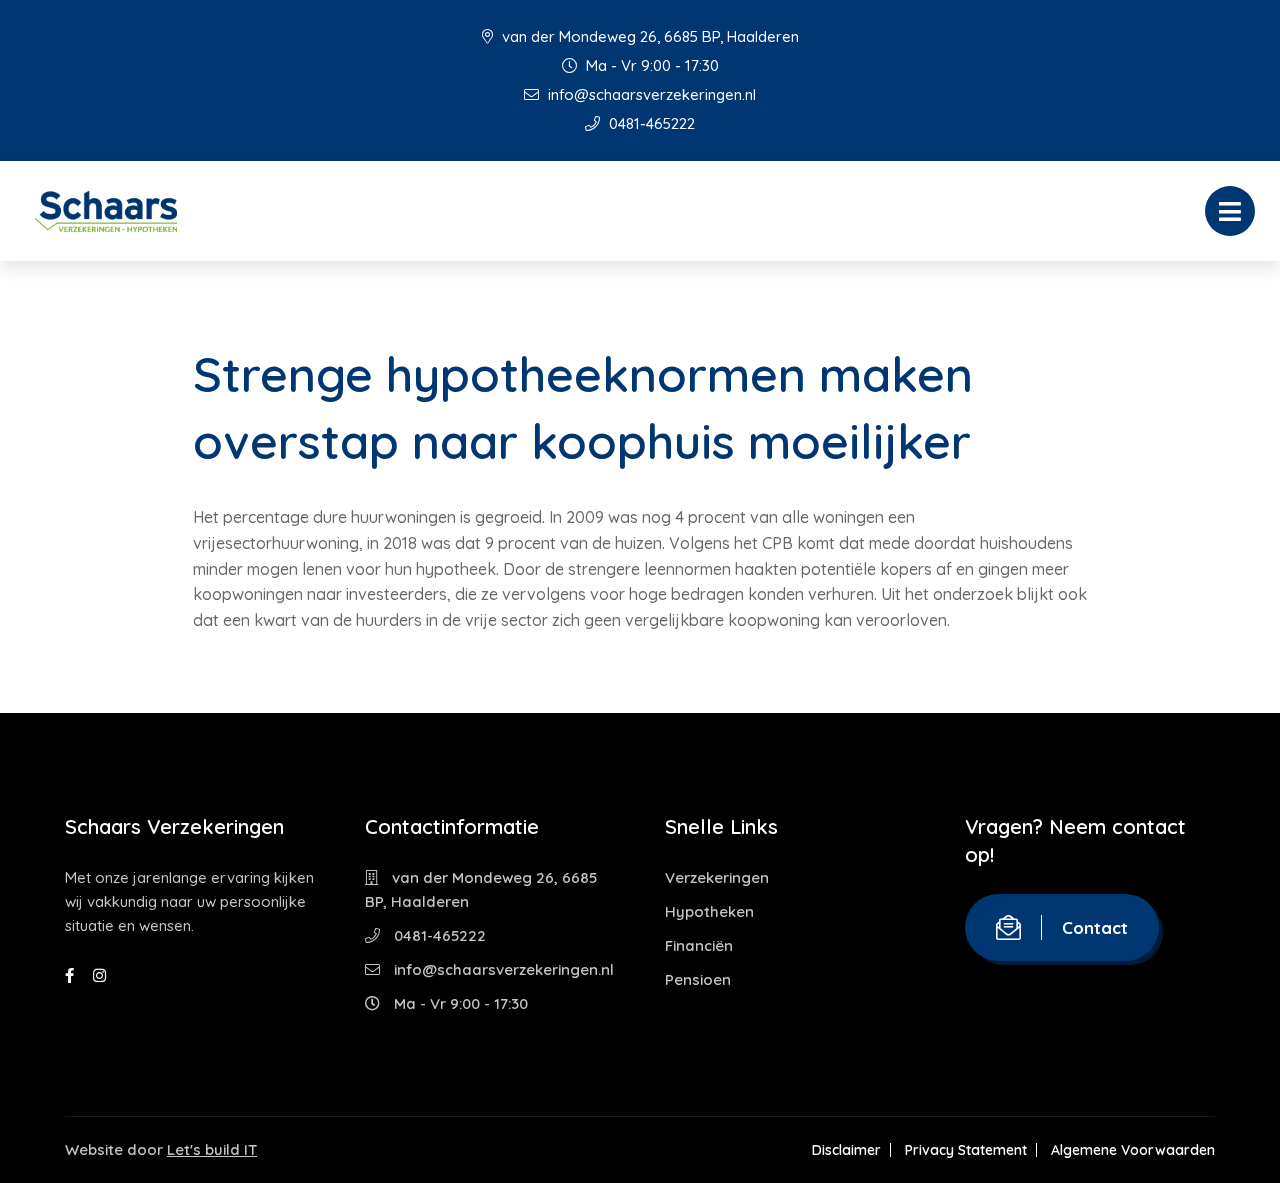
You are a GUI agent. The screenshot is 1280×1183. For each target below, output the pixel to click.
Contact (1095, 927)
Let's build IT (212, 1149)
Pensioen (698, 979)
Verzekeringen (717, 877)
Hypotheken (709, 911)
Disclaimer (846, 1150)
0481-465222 (650, 123)
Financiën (699, 945)
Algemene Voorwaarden (1133, 1150)
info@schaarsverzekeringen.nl (650, 94)
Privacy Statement (966, 1150)
